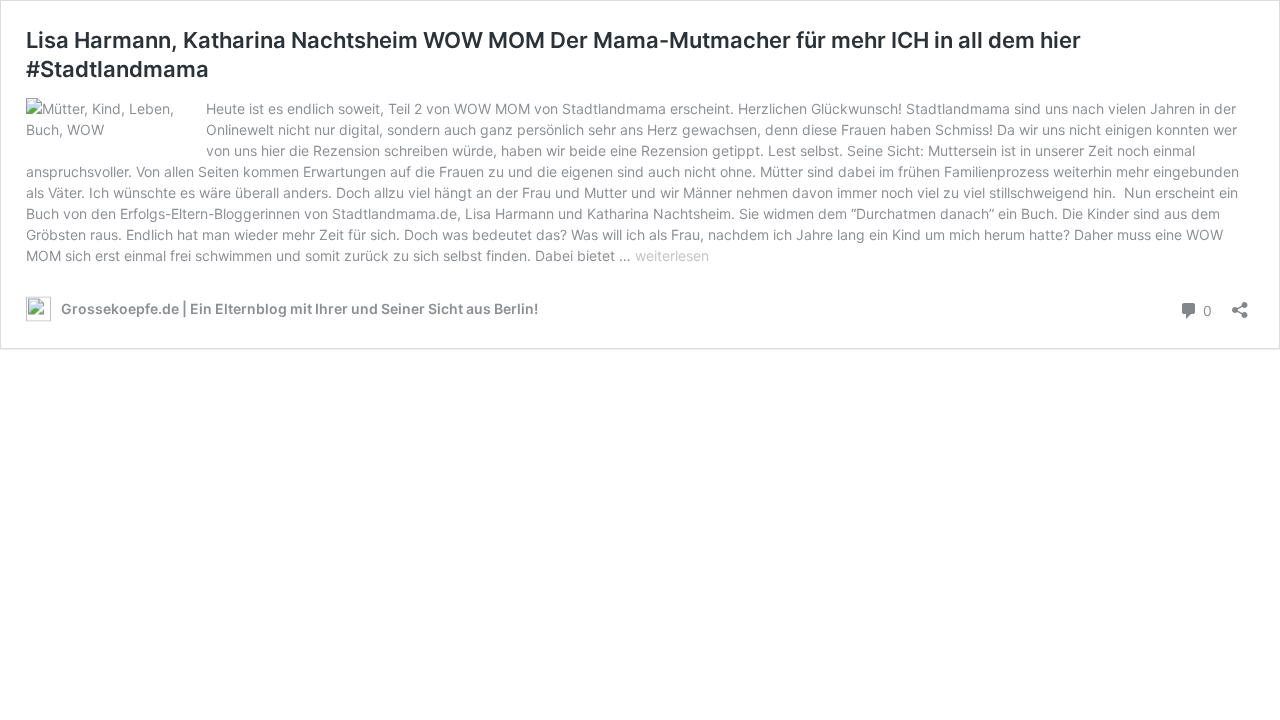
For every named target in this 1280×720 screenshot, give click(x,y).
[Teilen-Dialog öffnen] (1240, 303)
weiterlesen (672, 255)
